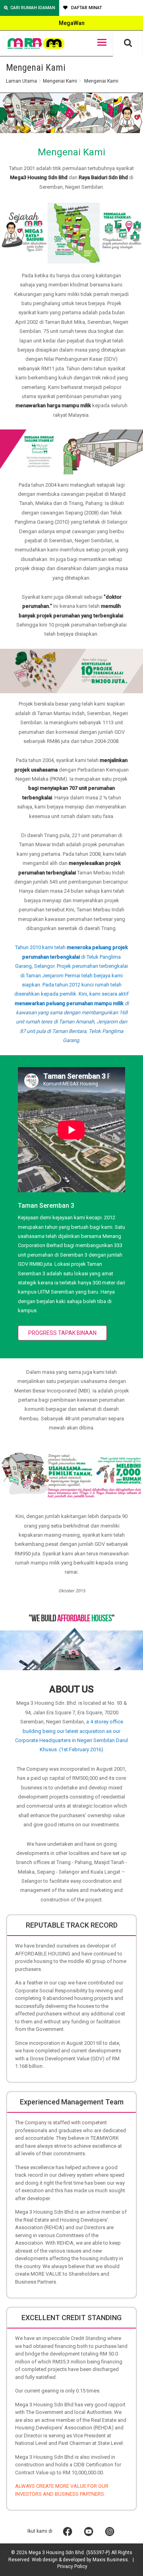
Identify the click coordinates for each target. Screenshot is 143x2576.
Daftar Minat (86, 8)
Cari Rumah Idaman (33, 8)
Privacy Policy (72, 2566)
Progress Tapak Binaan (62, 1333)
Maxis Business (110, 2560)
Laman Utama (21, 81)
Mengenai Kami (60, 81)
